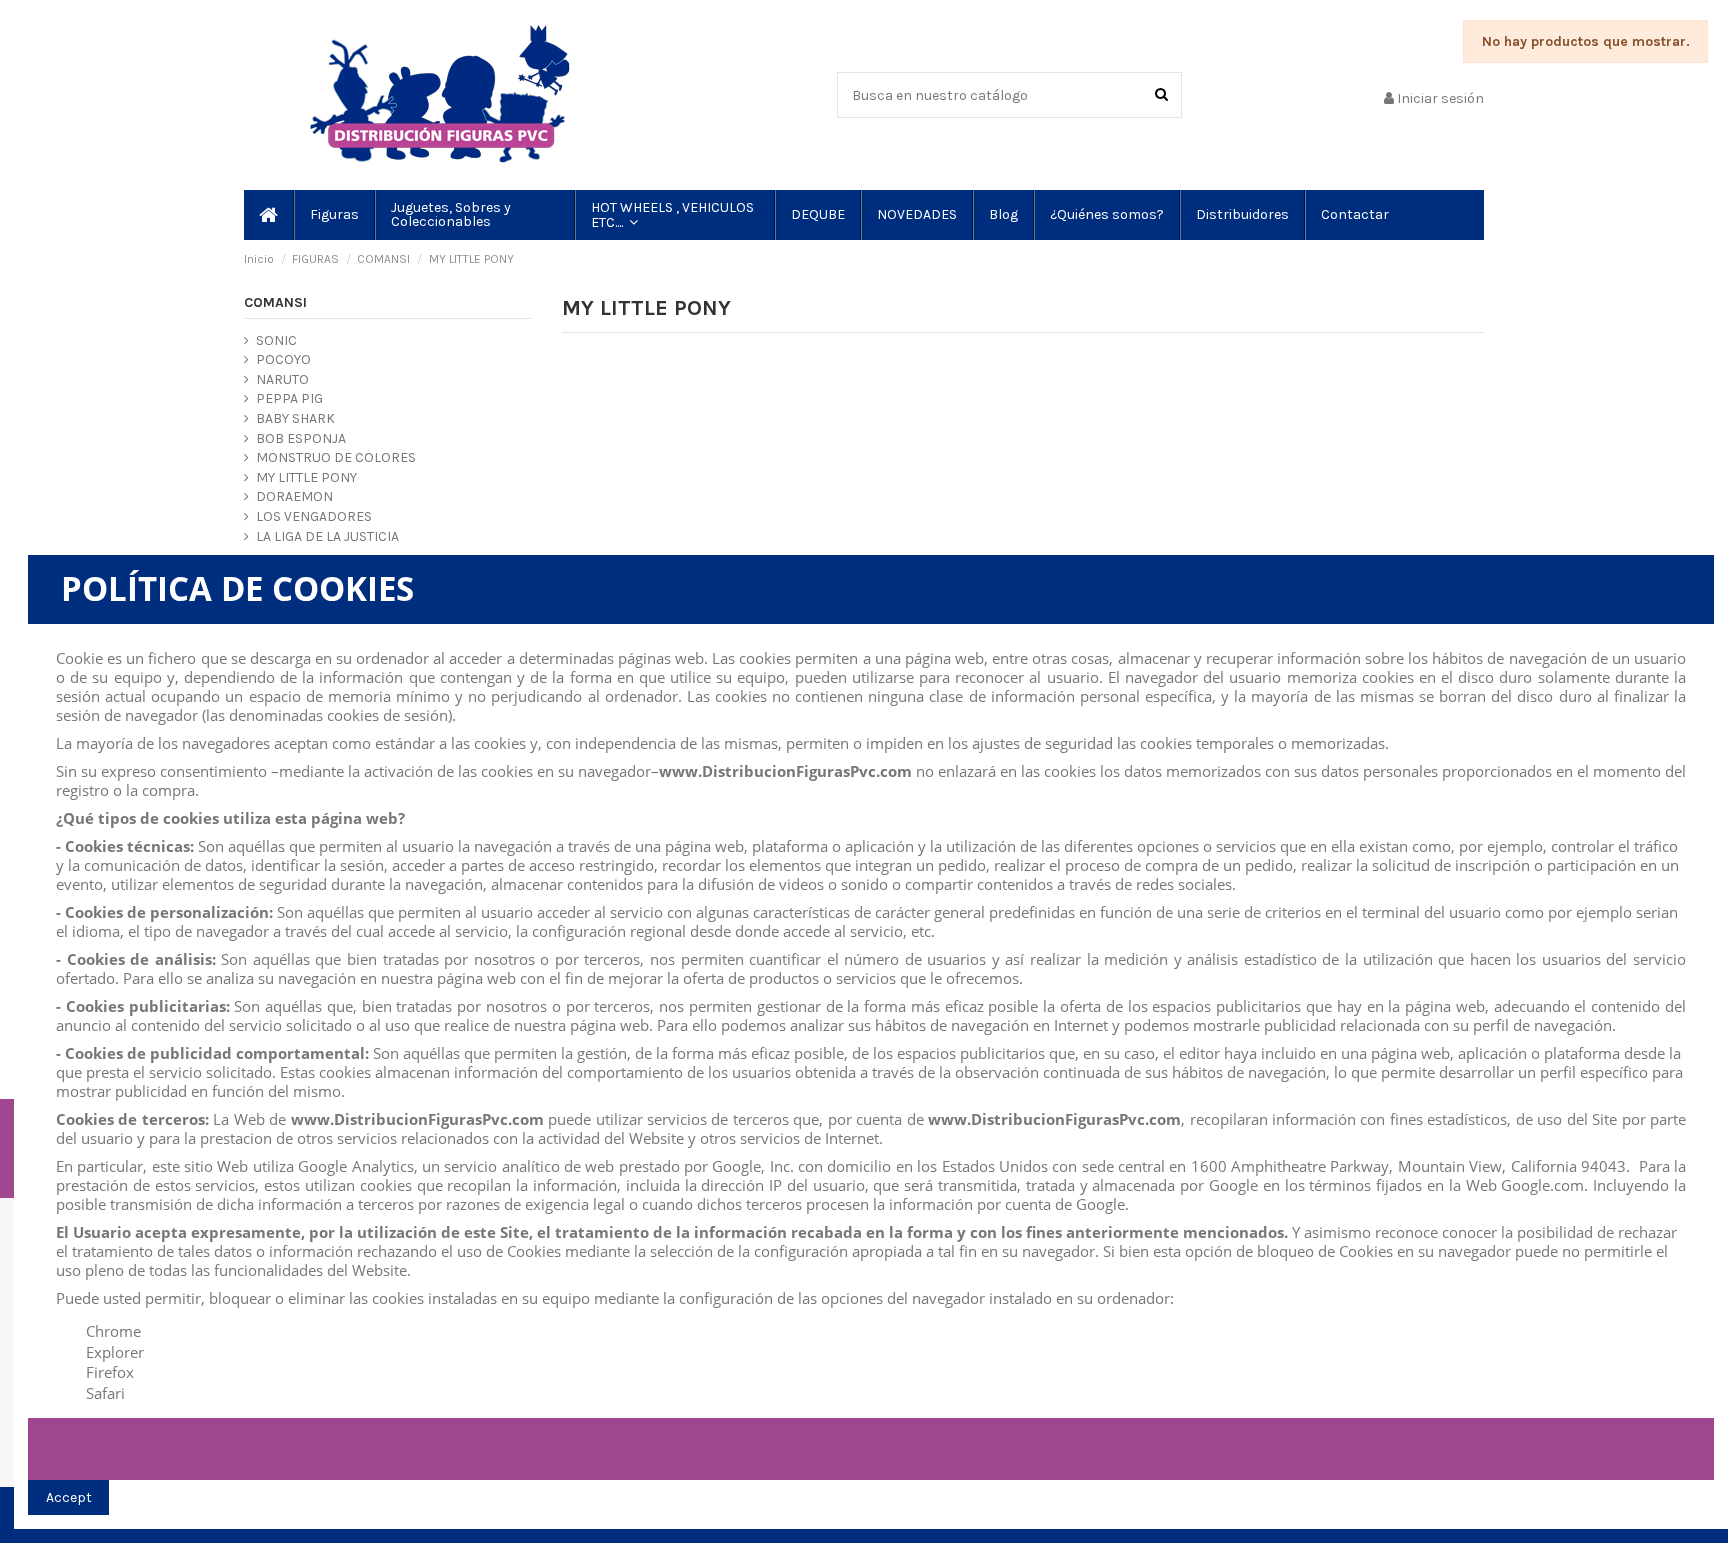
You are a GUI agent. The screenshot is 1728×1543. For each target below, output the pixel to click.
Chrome (113, 1331)
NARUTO (282, 379)
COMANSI (275, 302)
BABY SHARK (295, 418)
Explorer (115, 1352)
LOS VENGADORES (314, 516)
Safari (105, 1393)
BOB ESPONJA (301, 438)
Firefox (110, 1372)
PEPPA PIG (289, 398)
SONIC (276, 340)
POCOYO (283, 359)
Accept (69, 1497)
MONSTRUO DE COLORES (336, 457)
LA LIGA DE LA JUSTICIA (327, 536)
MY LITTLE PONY (306, 477)
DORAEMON (294, 496)
